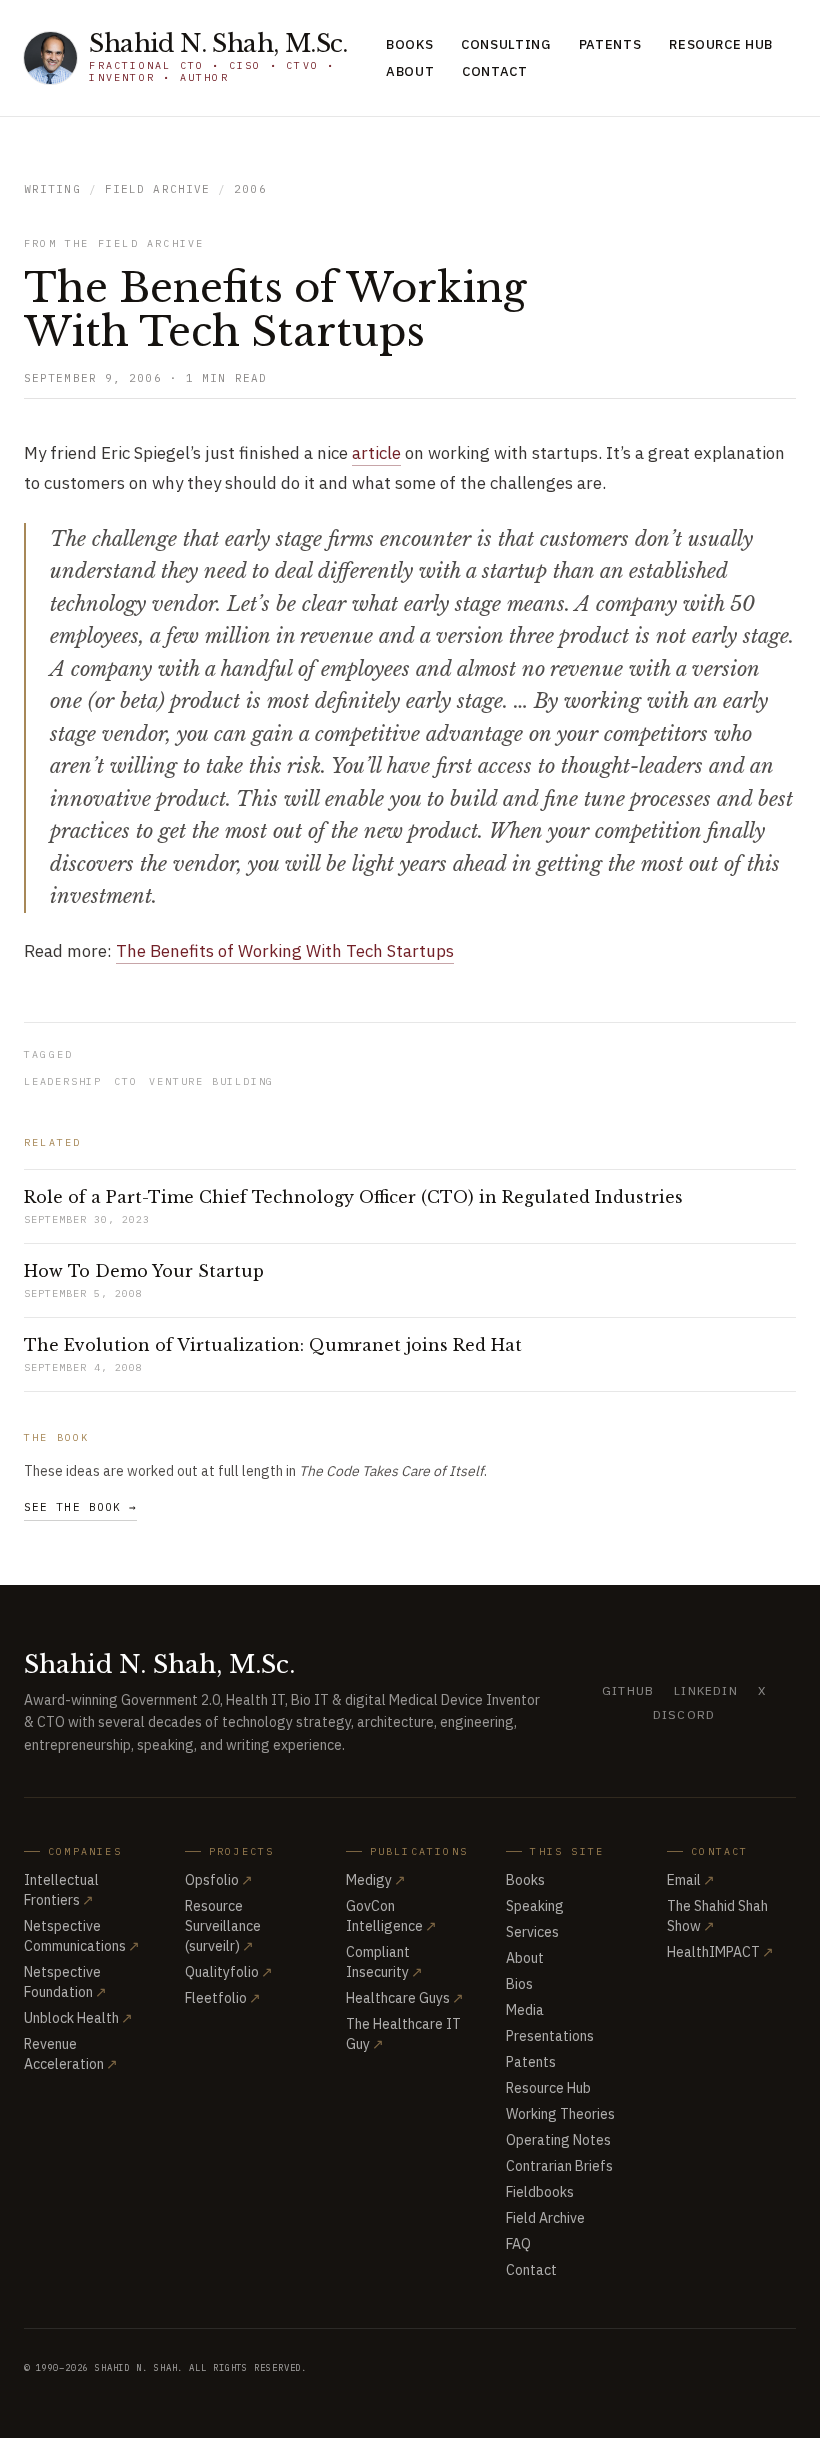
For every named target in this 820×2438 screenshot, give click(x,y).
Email (691, 1880)
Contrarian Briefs (559, 2166)
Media (525, 2010)
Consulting (506, 44)
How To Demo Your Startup (144, 1271)
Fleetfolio (223, 1998)
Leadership (63, 1081)
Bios (519, 1984)
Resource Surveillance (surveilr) (223, 1926)
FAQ (518, 2244)
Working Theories (560, 2114)
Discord (684, 1714)
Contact (495, 71)
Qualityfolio (229, 1972)
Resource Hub (721, 44)
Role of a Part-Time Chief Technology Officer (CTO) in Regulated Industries (353, 1197)
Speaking (535, 1906)
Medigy (376, 1880)
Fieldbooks (540, 2192)
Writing (52, 189)
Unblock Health (78, 2018)
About (410, 71)
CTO (125, 1081)
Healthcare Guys (405, 1998)
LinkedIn (706, 1690)
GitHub (628, 1690)
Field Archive (157, 189)
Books (409, 44)
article (376, 453)
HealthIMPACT (720, 1952)
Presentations (550, 2036)
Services (532, 1932)
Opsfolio (219, 1880)
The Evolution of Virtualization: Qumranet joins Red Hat (273, 1345)
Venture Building (211, 1081)
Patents (610, 44)
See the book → (80, 1507)
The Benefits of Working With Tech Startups (285, 951)
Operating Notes (558, 2140)
